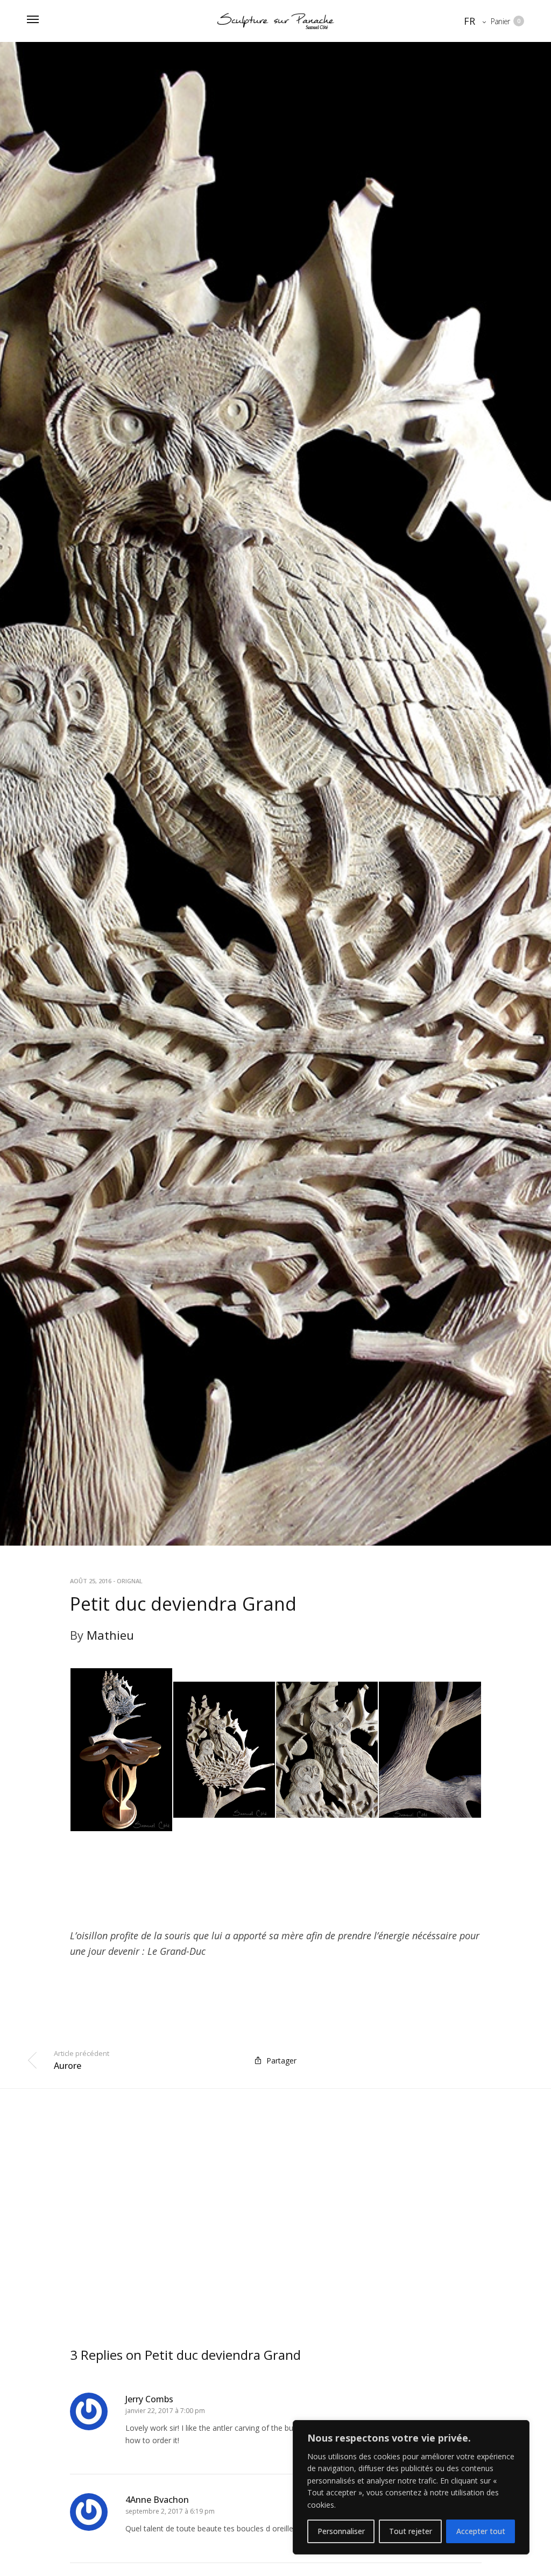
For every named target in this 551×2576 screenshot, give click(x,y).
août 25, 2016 (91, 1581)
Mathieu (110, 1635)
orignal (130, 1581)
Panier (506, 21)
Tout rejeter (411, 2531)
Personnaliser (341, 2531)
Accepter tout (481, 2531)
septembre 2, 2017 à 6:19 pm (170, 2511)
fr (470, 21)
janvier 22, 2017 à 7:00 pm (165, 2411)
